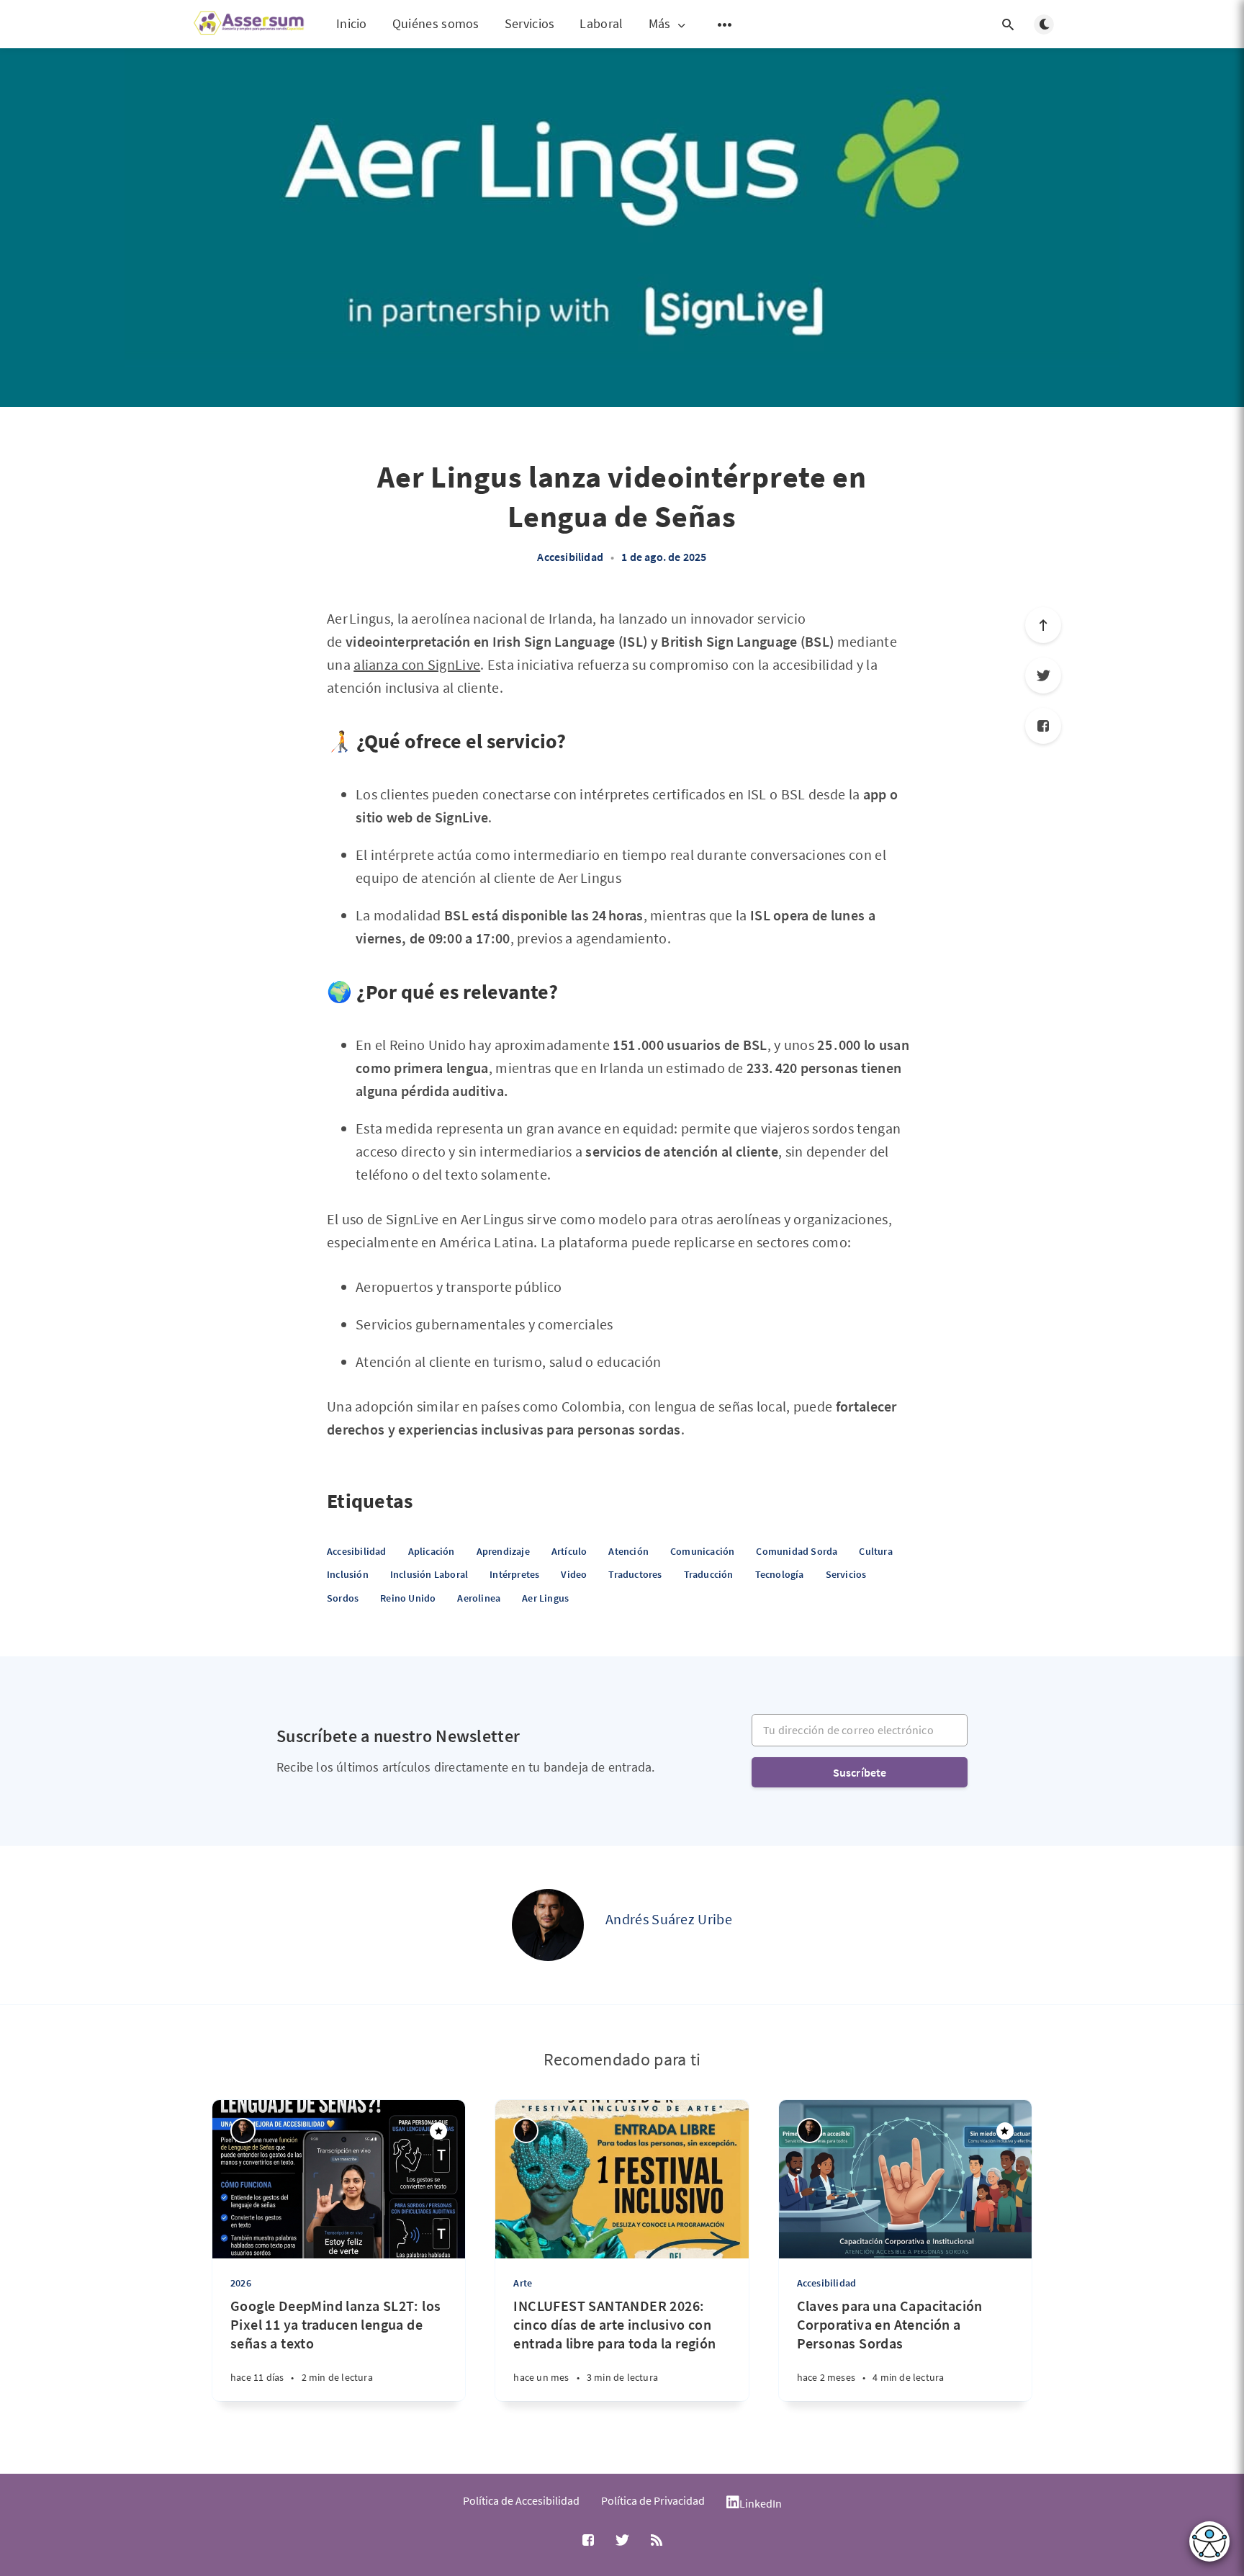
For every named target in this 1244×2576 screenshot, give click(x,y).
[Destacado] (438, 2131)
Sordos (343, 1598)
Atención (628, 1551)
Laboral (601, 23)
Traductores (635, 1574)
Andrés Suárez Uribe (669, 1919)
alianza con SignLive (417, 664)
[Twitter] (1043, 676)
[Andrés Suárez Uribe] (548, 1925)
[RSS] (657, 2541)
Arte (523, 2283)
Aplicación (432, 1551)
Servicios (530, 23)
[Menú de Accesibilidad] (1209, 2541)
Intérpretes (514, 1574)
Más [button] (660, 24)
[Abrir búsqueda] (1008, 24)
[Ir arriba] (1043, 625)
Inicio (352, 23)
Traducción (709, 1574)
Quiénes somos (436, 23)
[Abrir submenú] (725, 24)
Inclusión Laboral (429, 1574)
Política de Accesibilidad (521, 2500)
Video (574, 1574)
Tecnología (780, 1574)
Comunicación (702, 1551)
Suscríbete (860, 1772)
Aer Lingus (545, 1598)
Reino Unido (408, 1598)
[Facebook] (1043, 726)
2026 (241, 2283)
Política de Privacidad (653, 2500)
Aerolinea (479, 1598)
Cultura (875, 1551)
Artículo (569, 1551)
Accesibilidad (570, 557)
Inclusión (348, 1574)
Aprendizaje (503, 1551)
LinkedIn (761, 2503)
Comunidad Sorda (797, 1551)
